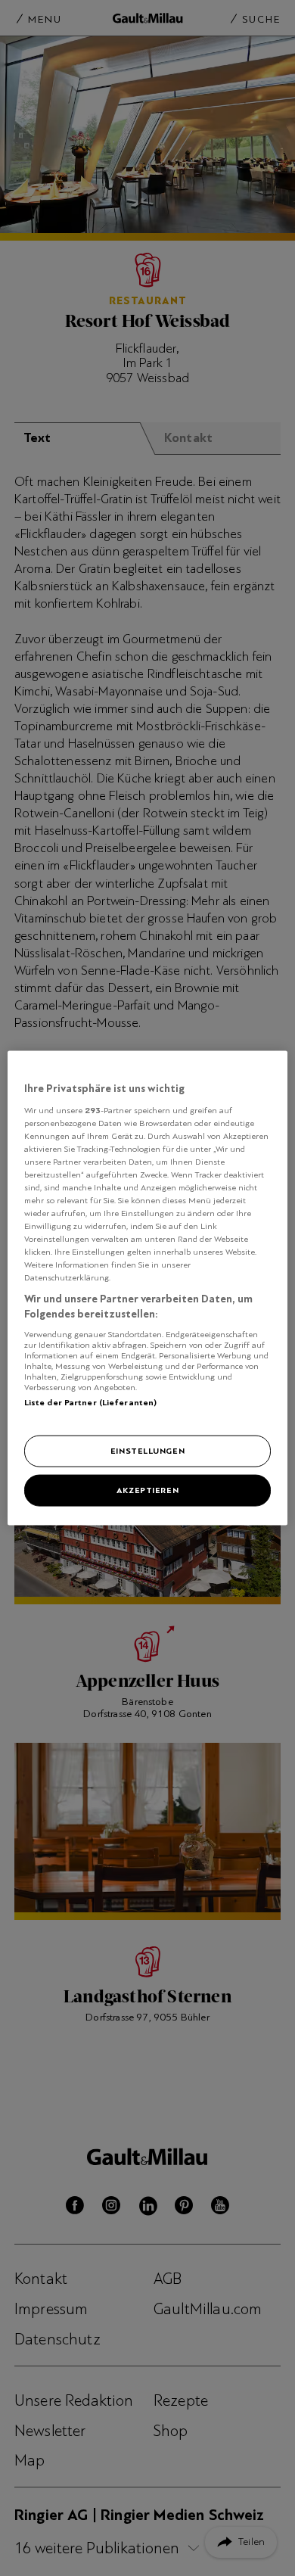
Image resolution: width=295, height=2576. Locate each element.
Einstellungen (147, 1451)
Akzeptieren (147, 1490)
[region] (148, 1288)
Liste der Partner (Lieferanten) (91, 1402)
